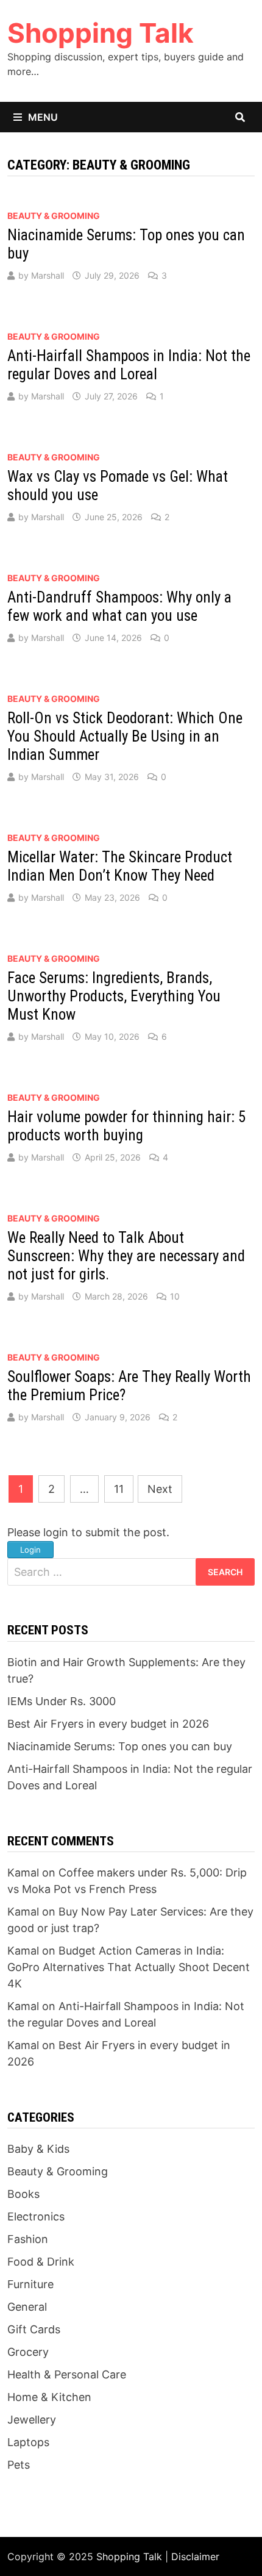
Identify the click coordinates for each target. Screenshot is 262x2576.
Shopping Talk (101, 33)
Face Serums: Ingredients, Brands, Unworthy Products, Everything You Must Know (114, 996)
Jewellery (32, 2420)
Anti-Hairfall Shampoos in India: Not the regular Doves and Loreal (129, 365)
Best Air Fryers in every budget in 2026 (108, 1724)
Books (23, 2194)
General (27, 2307)
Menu (43, 117)
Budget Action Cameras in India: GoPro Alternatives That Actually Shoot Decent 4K (129, 1967)
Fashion (28, 2239)
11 (119, 1489)
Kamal (23, 1873)
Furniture (30, 2284)
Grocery (28, 2352)
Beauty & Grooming (54, 216)
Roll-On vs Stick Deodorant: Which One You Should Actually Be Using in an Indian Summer (125, 736)
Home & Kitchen (49, 2397)
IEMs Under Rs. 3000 (62, 1701)
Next (160, 1489)
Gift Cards (34, 2329)
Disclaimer (195, 2556)
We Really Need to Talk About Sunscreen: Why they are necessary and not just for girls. (126, 1256)
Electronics (36, 2216)
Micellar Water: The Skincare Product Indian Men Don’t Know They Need (120, 866)
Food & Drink (41, 2262)
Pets (19, 2465)
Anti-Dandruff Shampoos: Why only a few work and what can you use (119, 606)
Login (30, 1550)
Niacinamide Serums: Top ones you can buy (120, 1746)
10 (175, 1296)
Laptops (28, 2442)
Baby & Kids (38, 2149)
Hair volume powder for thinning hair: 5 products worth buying (126, 1126)
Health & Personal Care (67, 2374)
